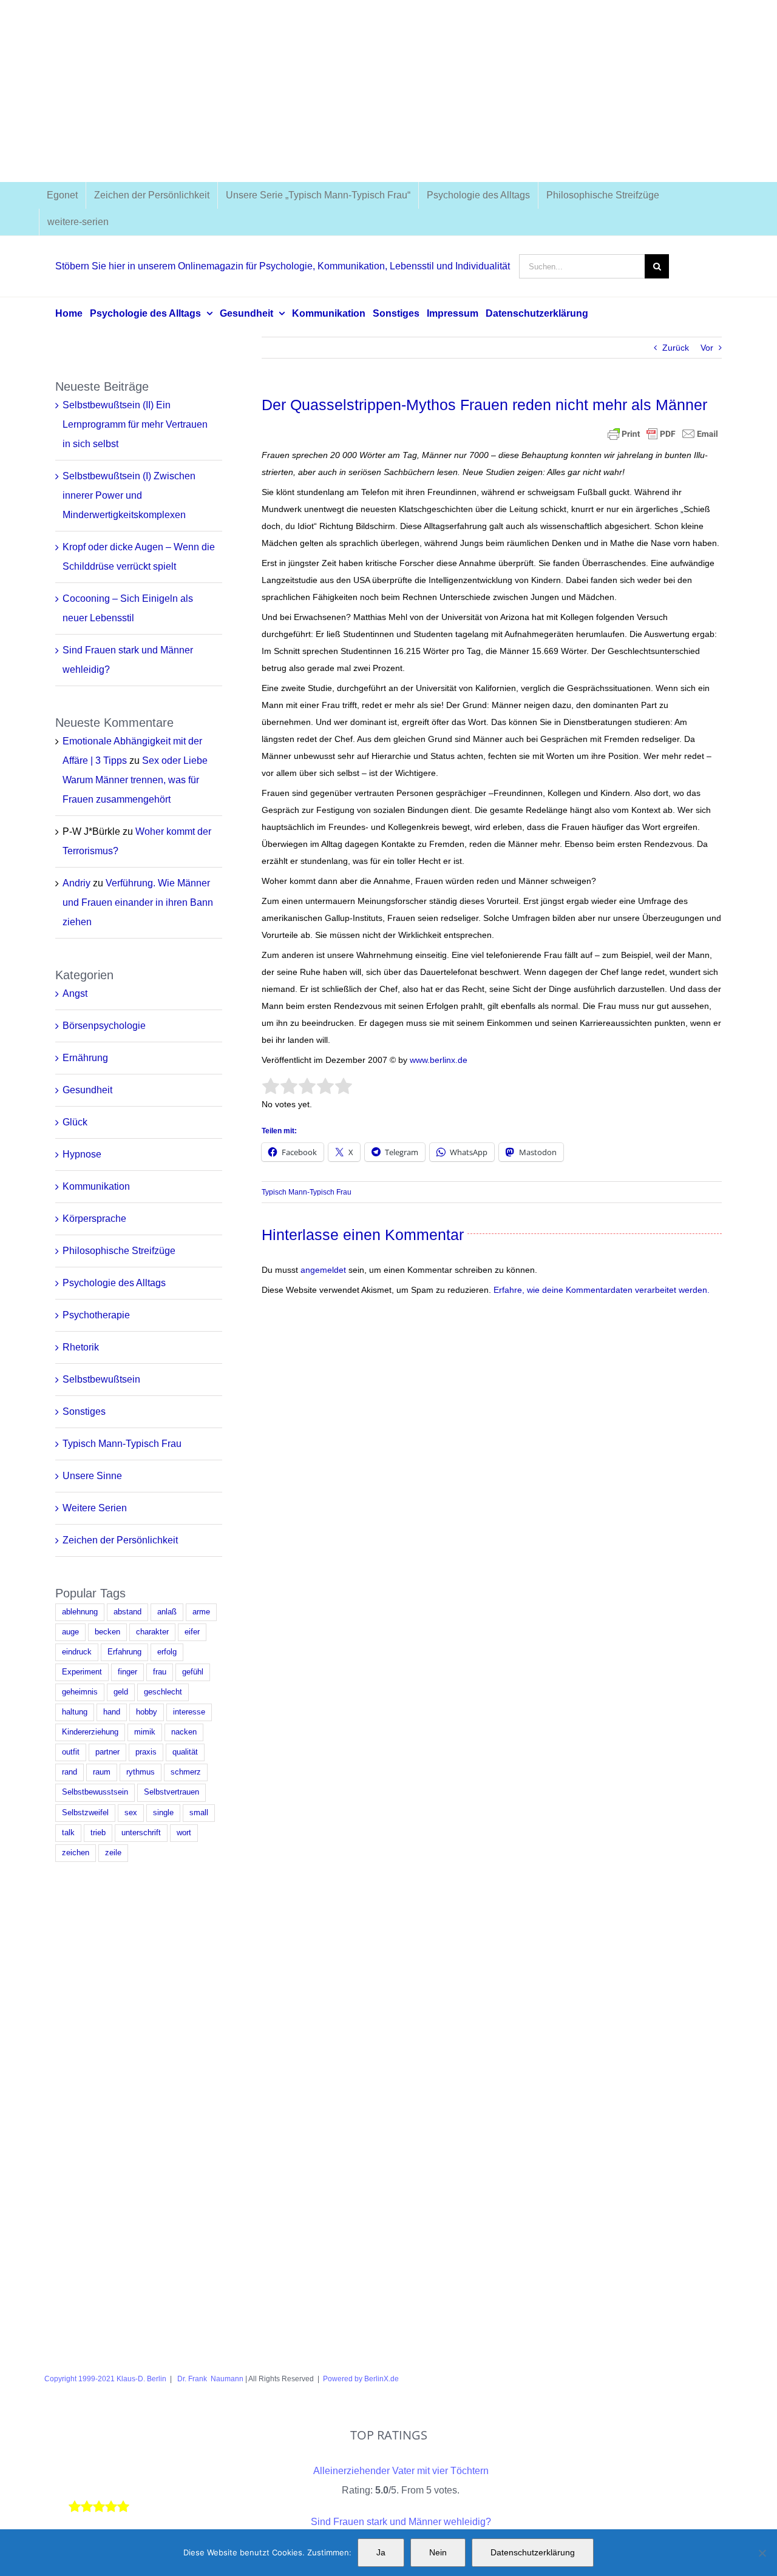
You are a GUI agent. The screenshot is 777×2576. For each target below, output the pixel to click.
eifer (192, 1632)
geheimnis (80, 1692)
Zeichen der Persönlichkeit (120, 1540)
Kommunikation (96, 1186)
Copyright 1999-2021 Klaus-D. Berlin (105, 2379)
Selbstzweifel (85, 1813)
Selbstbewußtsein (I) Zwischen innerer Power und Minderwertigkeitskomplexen (129, 495)
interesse (189, 1712)
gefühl (193, 1672)
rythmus (141, 1772)
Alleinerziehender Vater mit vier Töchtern (401, 2471)
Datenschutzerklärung (533, 2552)
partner (107, 1752)
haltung (75, 1712)
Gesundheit (87, 1090)
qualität (185, 1752)
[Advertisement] (388, 91)
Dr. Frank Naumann (209, 2379)
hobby (147, 1712)
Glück (75, 1122)
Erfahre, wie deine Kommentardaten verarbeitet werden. (602, 1290)
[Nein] (762, 2553)
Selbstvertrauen (171, 1792)
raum (102, 1772)
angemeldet (323, 1270)
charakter (152, 1632)
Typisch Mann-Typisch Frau (307, 1192)
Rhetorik (81, 1347)
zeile (113, 1853)
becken (107, 1632)
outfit (71, 1752)
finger (127, 1672)
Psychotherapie (96, 1315)
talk (68, 1833)
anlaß (167, 1612)
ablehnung (80, 1612)
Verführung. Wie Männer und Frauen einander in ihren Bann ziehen (138, 902)
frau (160, 1672)
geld (121, 1692)
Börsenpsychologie (104, 1026)
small (199, 1813)
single (163, 1813)
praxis (146, 1752)
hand (112, 1712)
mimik (145, 1732)
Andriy (76, 883)
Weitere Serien (95, 1508)
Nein (438, 2552)
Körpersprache (94, 1219)
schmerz (186, 1772)
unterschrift (141, 1833)
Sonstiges (84, 1411)
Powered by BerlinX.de (361, 2379)
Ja (381, 2552)
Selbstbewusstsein (95, 1792)
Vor (707, 348)
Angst (75, 993)
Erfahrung (124, 1652)
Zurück (676, 348)
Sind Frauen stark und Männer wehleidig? (401, 2522)
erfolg (167, 1652)
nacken (184, 1732)
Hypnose (82, 1154)
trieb (98, 1833)
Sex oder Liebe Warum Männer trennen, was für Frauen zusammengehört (135, 780)
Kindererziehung (90, 1732)
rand (70, 1772)
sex (131, 1813)
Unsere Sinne (92, 1476)
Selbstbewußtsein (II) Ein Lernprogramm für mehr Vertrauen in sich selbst (135, 424)
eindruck (77, 1652)
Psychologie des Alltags (114, 1283)
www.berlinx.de (437, 1060)
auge (70, 1632)
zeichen (76, 1853)
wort (184, 1833)
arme (201, 1612)
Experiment (82, 1672)
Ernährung (85, 1058)
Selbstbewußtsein (101, 1379)
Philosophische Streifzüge (119, 1251)
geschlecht (163, 1692)
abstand (127, 1612)
